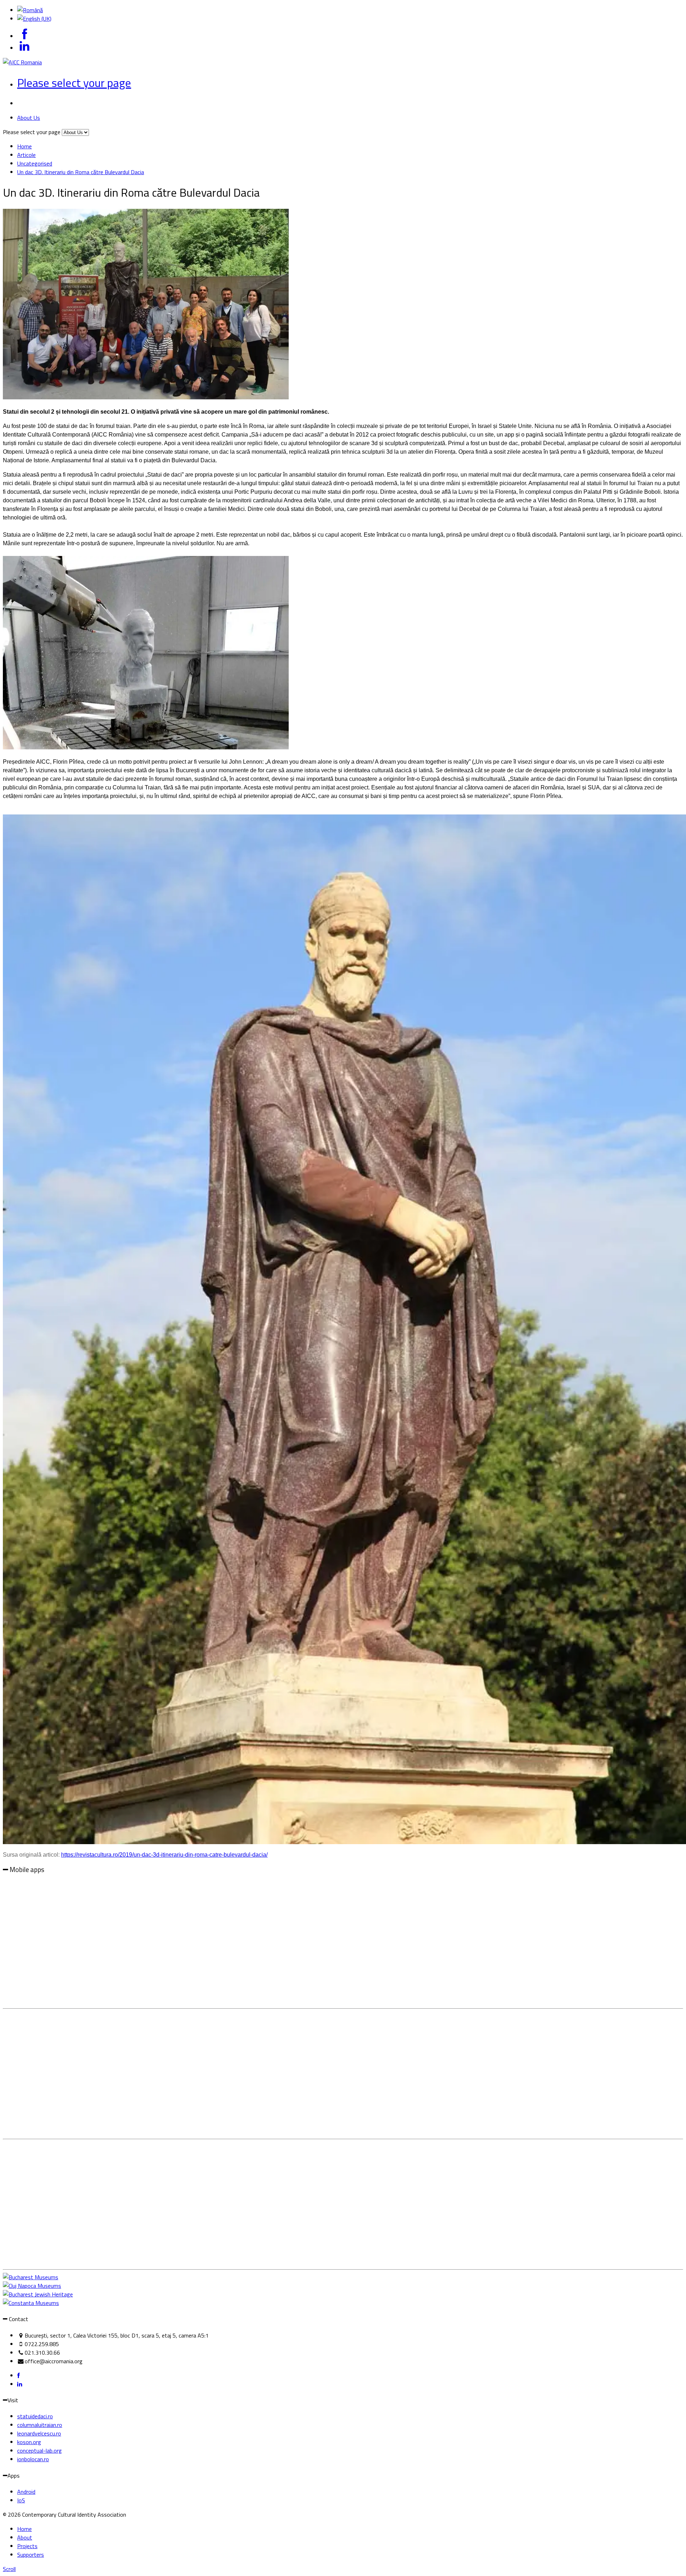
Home (24, 146)
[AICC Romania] (22, 62)
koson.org (29, 2442)
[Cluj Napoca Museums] (32, 2286)
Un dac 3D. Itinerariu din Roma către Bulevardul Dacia (81, 172)
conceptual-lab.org (39, 2451)
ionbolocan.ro (33, 2459)
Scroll (9, 2569)
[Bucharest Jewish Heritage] (38, 2294)
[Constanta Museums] (31, 2303)
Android (26, 2492)
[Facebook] (18, 2375)
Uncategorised (35, 163)
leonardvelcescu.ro (39, 2433)
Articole (26, 155)
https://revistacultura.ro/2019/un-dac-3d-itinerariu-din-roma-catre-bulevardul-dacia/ (164, 1855)
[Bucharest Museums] (31, 2277)
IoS (21, 2500)
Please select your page (74, 83)
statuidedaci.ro (35, 2416)
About (25, 2537)
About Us (29, 118)
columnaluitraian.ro (40, 2425)
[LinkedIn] (20, 2384)
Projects (27, 2546)
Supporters (31, 2555)
